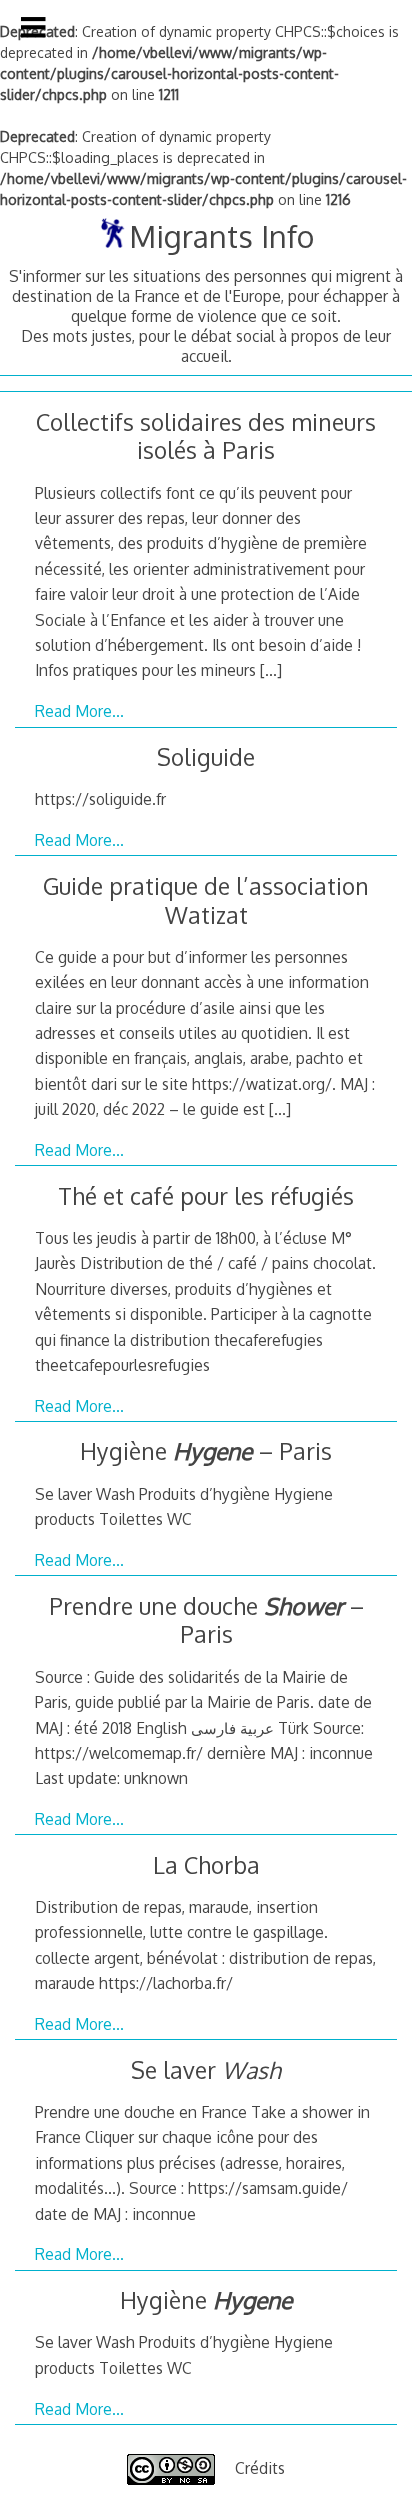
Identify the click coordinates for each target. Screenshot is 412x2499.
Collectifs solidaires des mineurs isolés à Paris (206, 436)
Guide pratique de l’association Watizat (206, 900)
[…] (271, 670)
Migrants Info (221, 236)
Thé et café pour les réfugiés (206, 1195)
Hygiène (206, 2299)
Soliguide (206, 756)
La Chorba (206, 1864)
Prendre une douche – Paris (206, 1620)
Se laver (206, 2069)
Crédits (260, 2468)
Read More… (79, 711)
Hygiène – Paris (206, 1450)
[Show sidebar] (33, 27)
